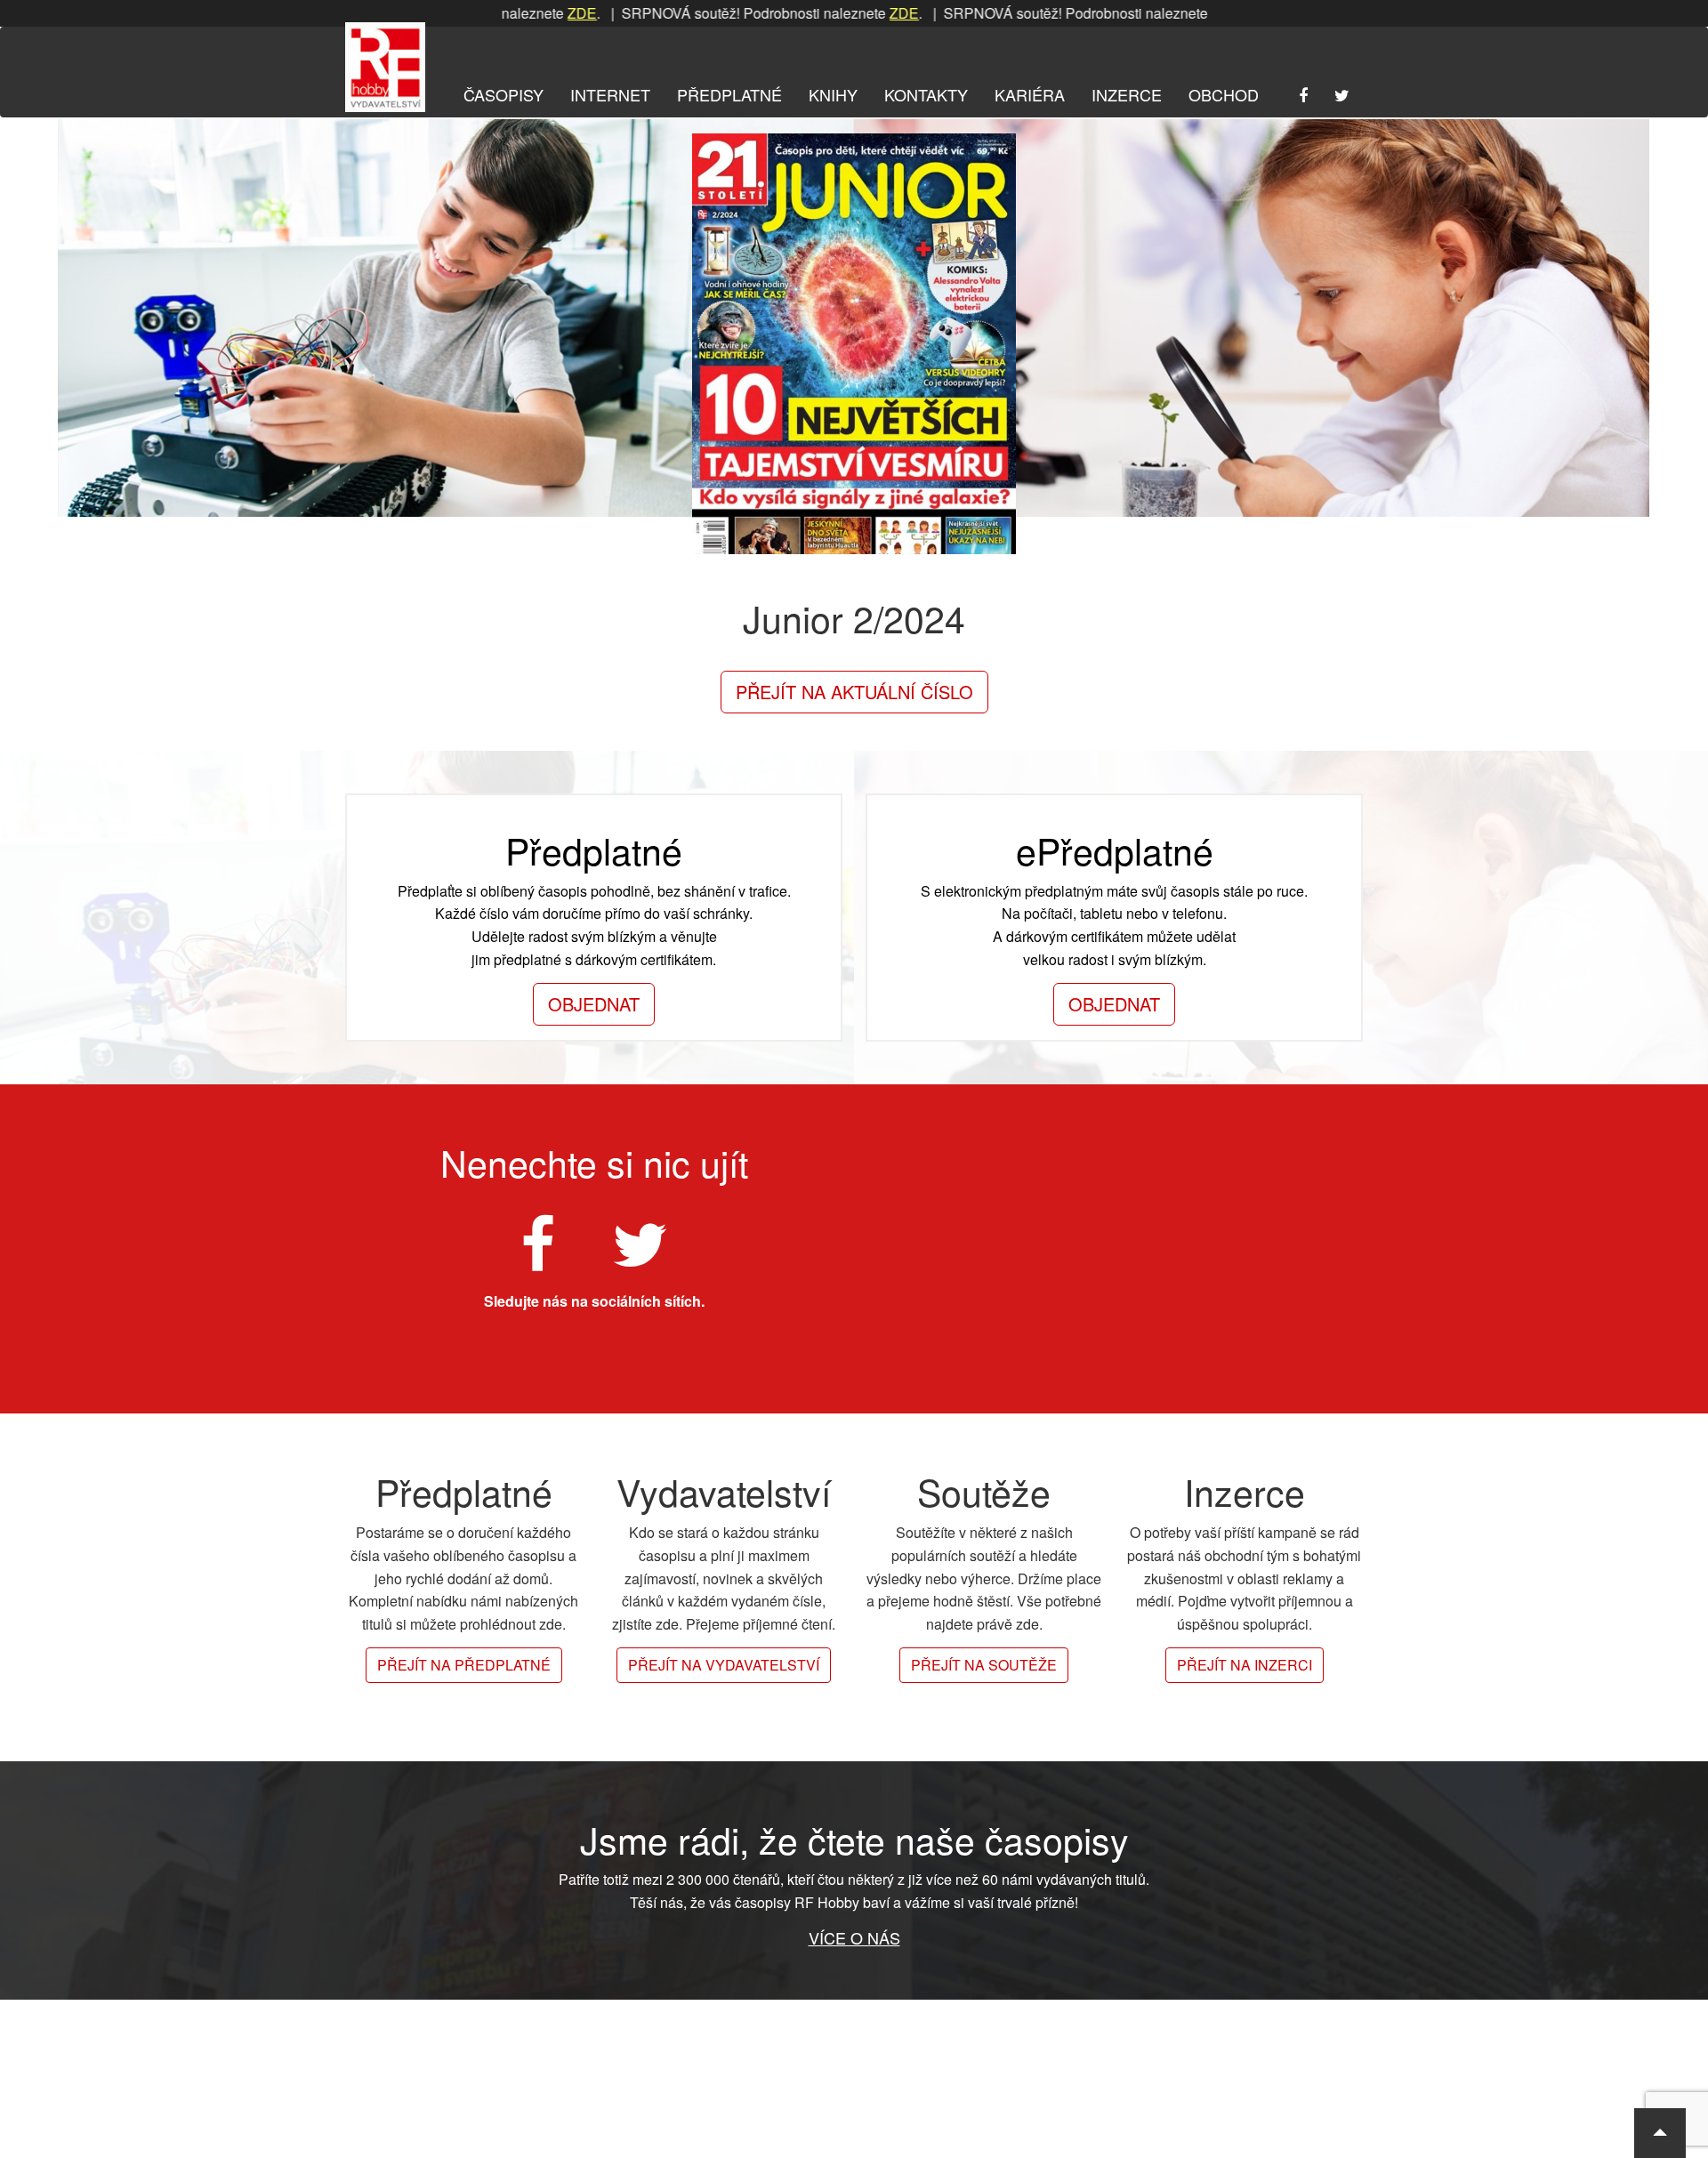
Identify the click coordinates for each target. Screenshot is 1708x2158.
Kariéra (1030, 94)
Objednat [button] (594, 1004)
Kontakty (926, 94)
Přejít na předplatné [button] (464, 1665)
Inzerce (1127, 94)
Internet (610, 94)
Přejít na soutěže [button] (984, 1665)
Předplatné (729, 94)
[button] (1660, 2133)
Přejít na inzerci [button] (1245, 1665)
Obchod (1224, 94)
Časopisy (504, 94)
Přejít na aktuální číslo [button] (854, 692)
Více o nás (854, 1937)
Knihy (833, 94)
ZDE (513, 13)
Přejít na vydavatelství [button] (724, 1665)
